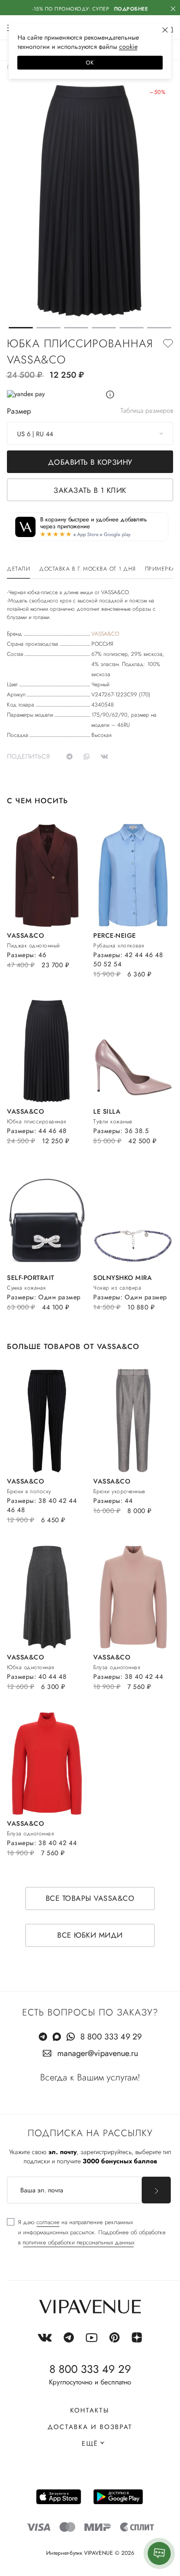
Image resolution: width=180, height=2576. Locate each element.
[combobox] (90, 433)
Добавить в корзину (90, 462)
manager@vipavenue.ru (98, 2053)
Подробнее (131, 9)
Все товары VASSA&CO (90, 1898)
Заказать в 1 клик (90, 490)
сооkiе (128, 47)
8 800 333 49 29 (111, 2037)
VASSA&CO (105, 634)
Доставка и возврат (90, 2427)
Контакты (90, 2410)
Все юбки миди (90, 1935)
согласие (48, 2222)
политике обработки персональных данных (78, 2242)
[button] (21, 328)
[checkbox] (86, 2232)
